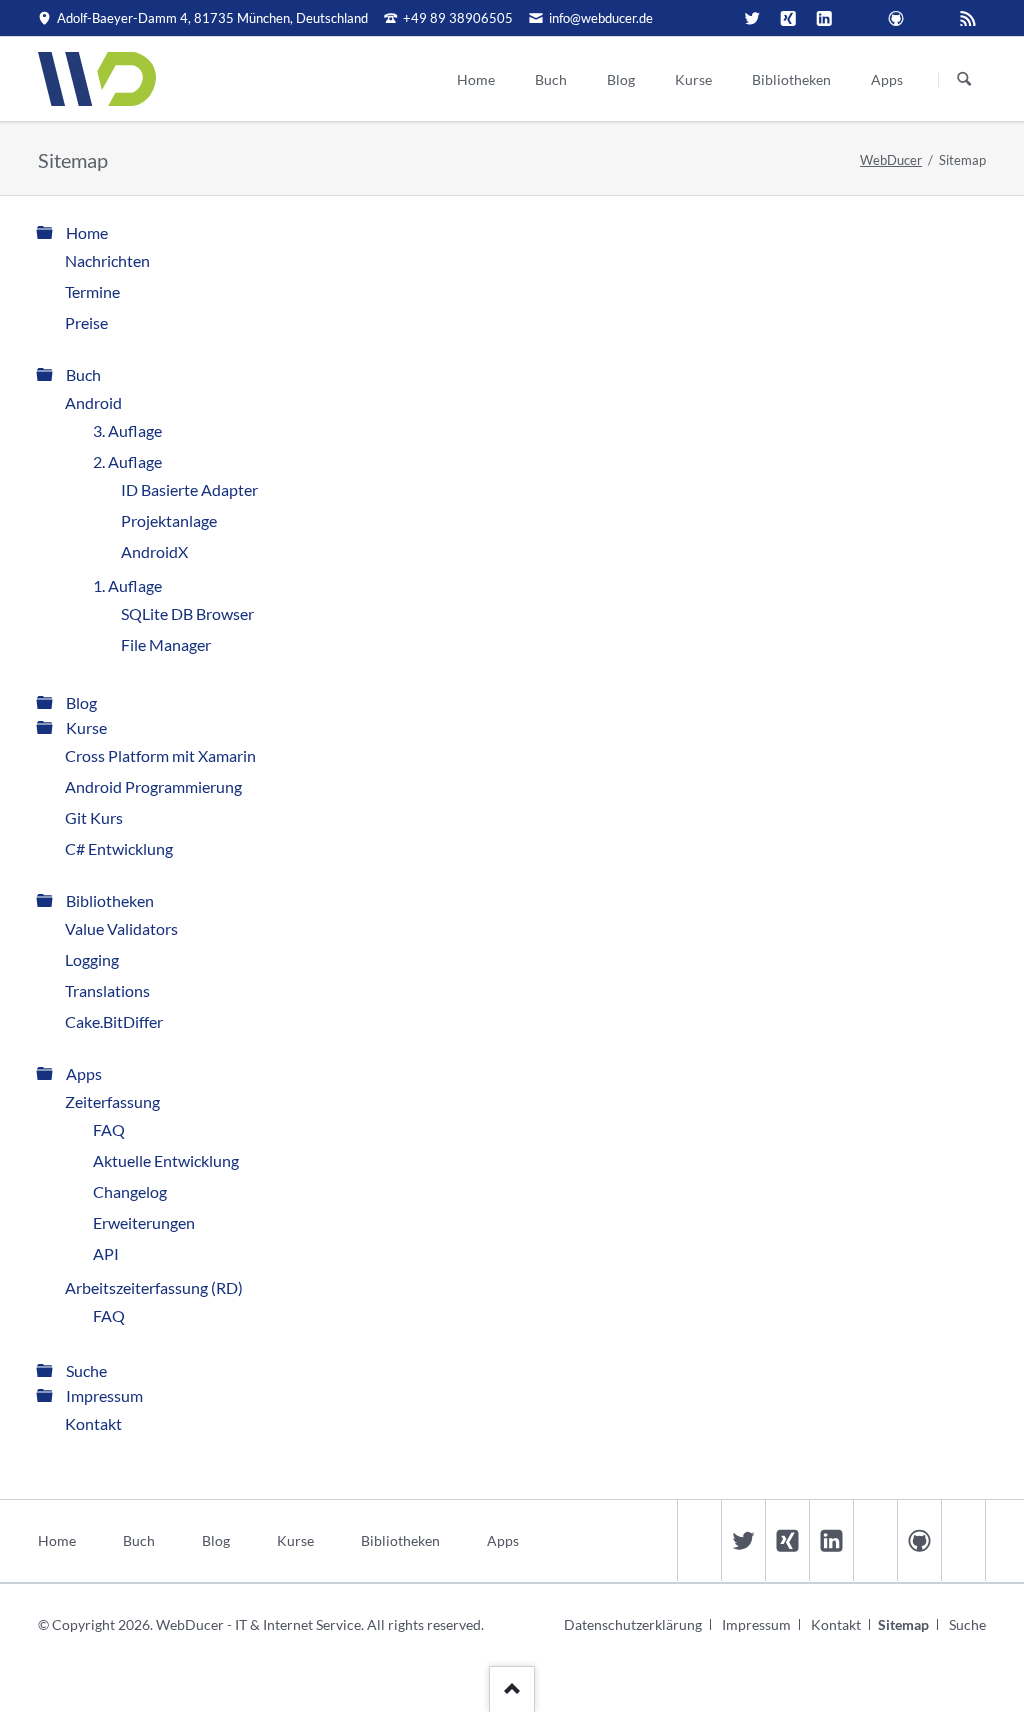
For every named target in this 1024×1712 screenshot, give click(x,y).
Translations (107, 990)
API (106, 1253)
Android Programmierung (153, 786)
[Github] (896, 18)
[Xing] (788, 18)
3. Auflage (127, 430)
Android (93, 402)
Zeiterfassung (112, 1101)
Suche (86, 1370)
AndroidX (154, 551)
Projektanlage (169, 520)
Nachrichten (107, 260)
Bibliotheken (110, 900)
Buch (83, 374)
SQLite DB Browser (187, 613)
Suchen (964, 80)
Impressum (104, 1395)
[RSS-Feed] (968, 18)
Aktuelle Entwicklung (166, 1160)
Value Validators (121, 928)
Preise (86, 322)
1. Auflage (127, 585)
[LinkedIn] (824, 18)
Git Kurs (94, 817)
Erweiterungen (144, 1222)
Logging (92, 959)
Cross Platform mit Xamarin (160, 755)
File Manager (166, 644)
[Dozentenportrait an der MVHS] (716, 18)
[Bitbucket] (932, 18)
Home (87, 232)
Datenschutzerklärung (633, 1624)
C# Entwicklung (119, 848)
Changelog (130, 1191)
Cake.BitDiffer (114, 1021)
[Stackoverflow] (875, 1540)
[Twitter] (752, 18)
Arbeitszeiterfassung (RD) (154, 1287)
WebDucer (891, 160)
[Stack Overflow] (860, 18)
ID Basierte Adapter (189, 489)
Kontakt (93, 1423)
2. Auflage (127, 461)
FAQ (109, 1129)
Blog (81, 702)
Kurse (86, 727)
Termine (92, 291)
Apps (84, 1073)
